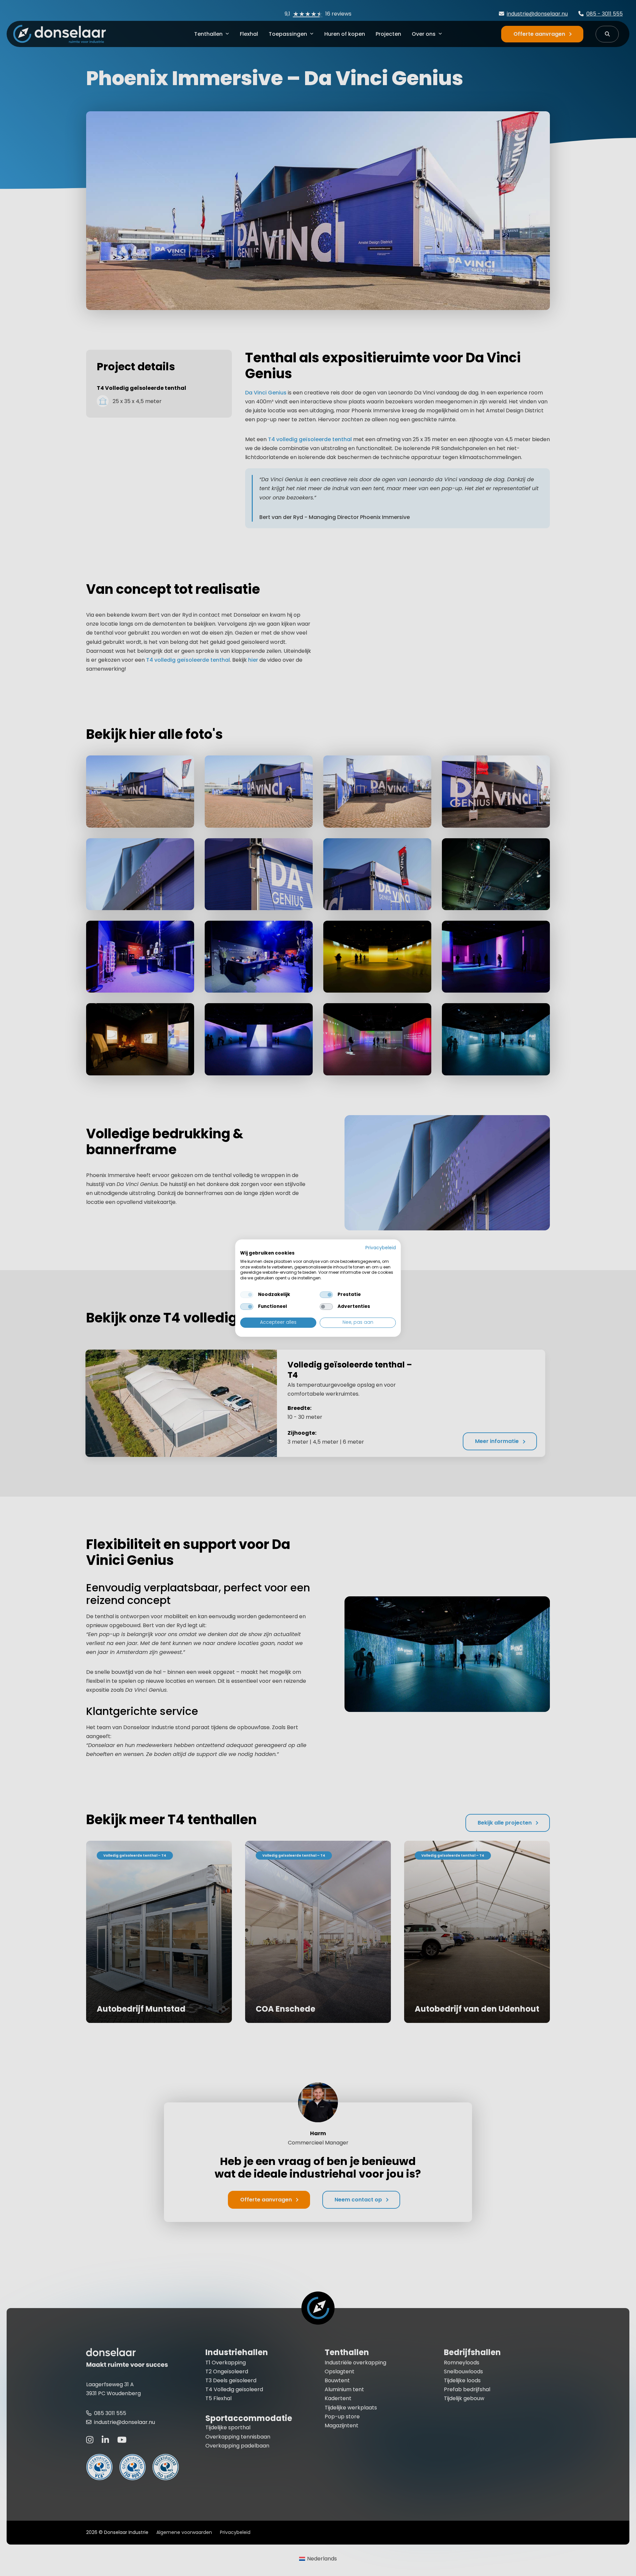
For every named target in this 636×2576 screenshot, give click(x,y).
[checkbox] (247, 1295)
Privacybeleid (381, 1248)
